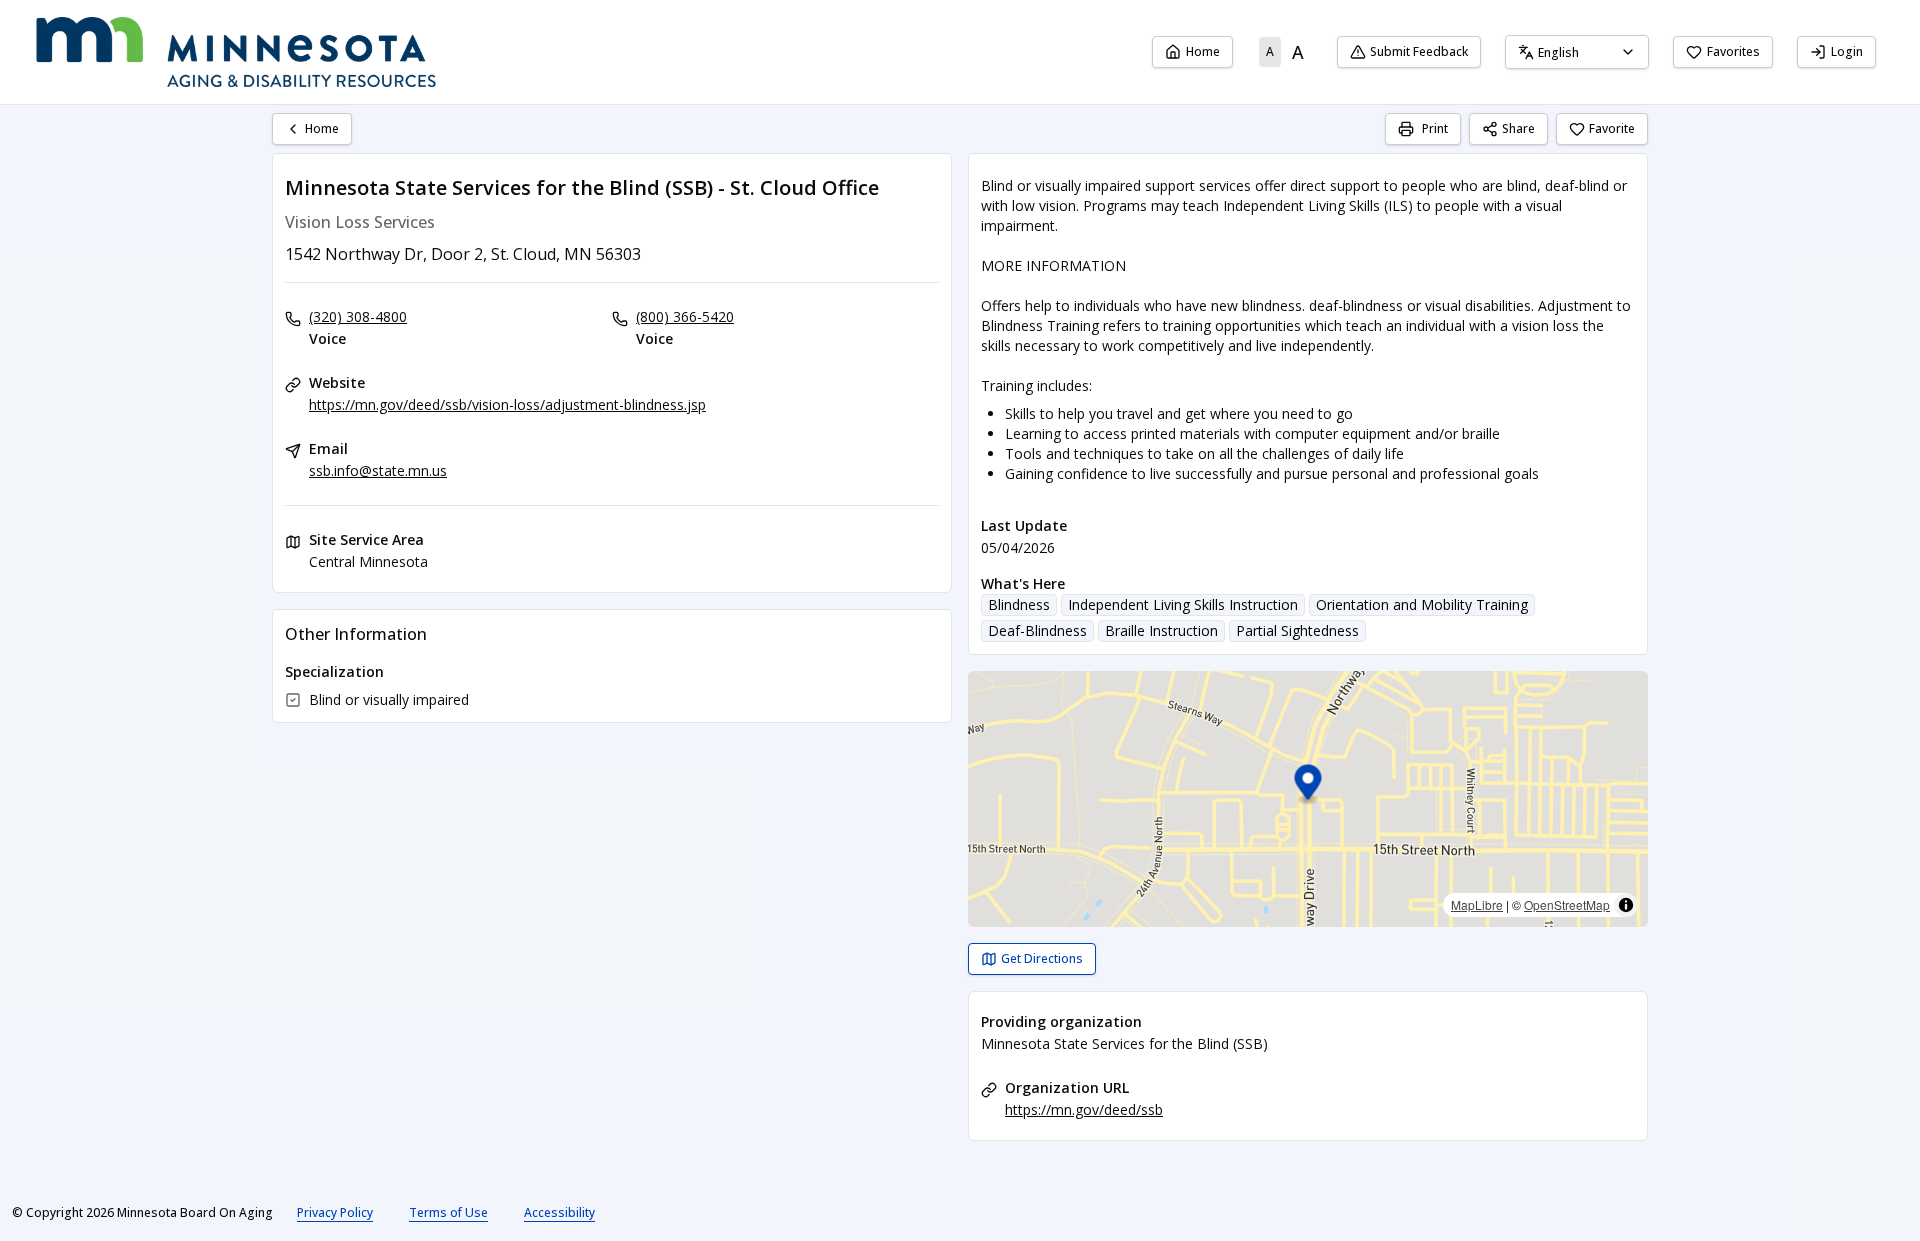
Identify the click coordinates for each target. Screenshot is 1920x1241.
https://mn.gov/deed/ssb (1084, 1109)
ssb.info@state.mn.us (378, 470)
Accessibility (559, 1212)
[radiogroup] (1285, 52)
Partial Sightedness (1297, 630)
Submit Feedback (1419, 51)
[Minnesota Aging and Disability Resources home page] (236, 52)
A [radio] (1270, 51)
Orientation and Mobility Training (1422, 604)
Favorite (1612, 128)
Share (1518, 128)
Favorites (1733, 51)
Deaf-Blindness (1037, 630)
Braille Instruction (1161, 630)
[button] (1308, 785)
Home (1203, 51)
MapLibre (1477, 904)
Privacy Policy (335, 1212)
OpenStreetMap (1567, 904)
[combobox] (1577, 52)
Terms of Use (448, 1212)
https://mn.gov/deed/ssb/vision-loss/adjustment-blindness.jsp (507, 404)
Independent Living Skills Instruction (1183, 604)
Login (1847, 51)
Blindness (1019, 604)
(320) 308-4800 (358, 316)
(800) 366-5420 (685, 316)
